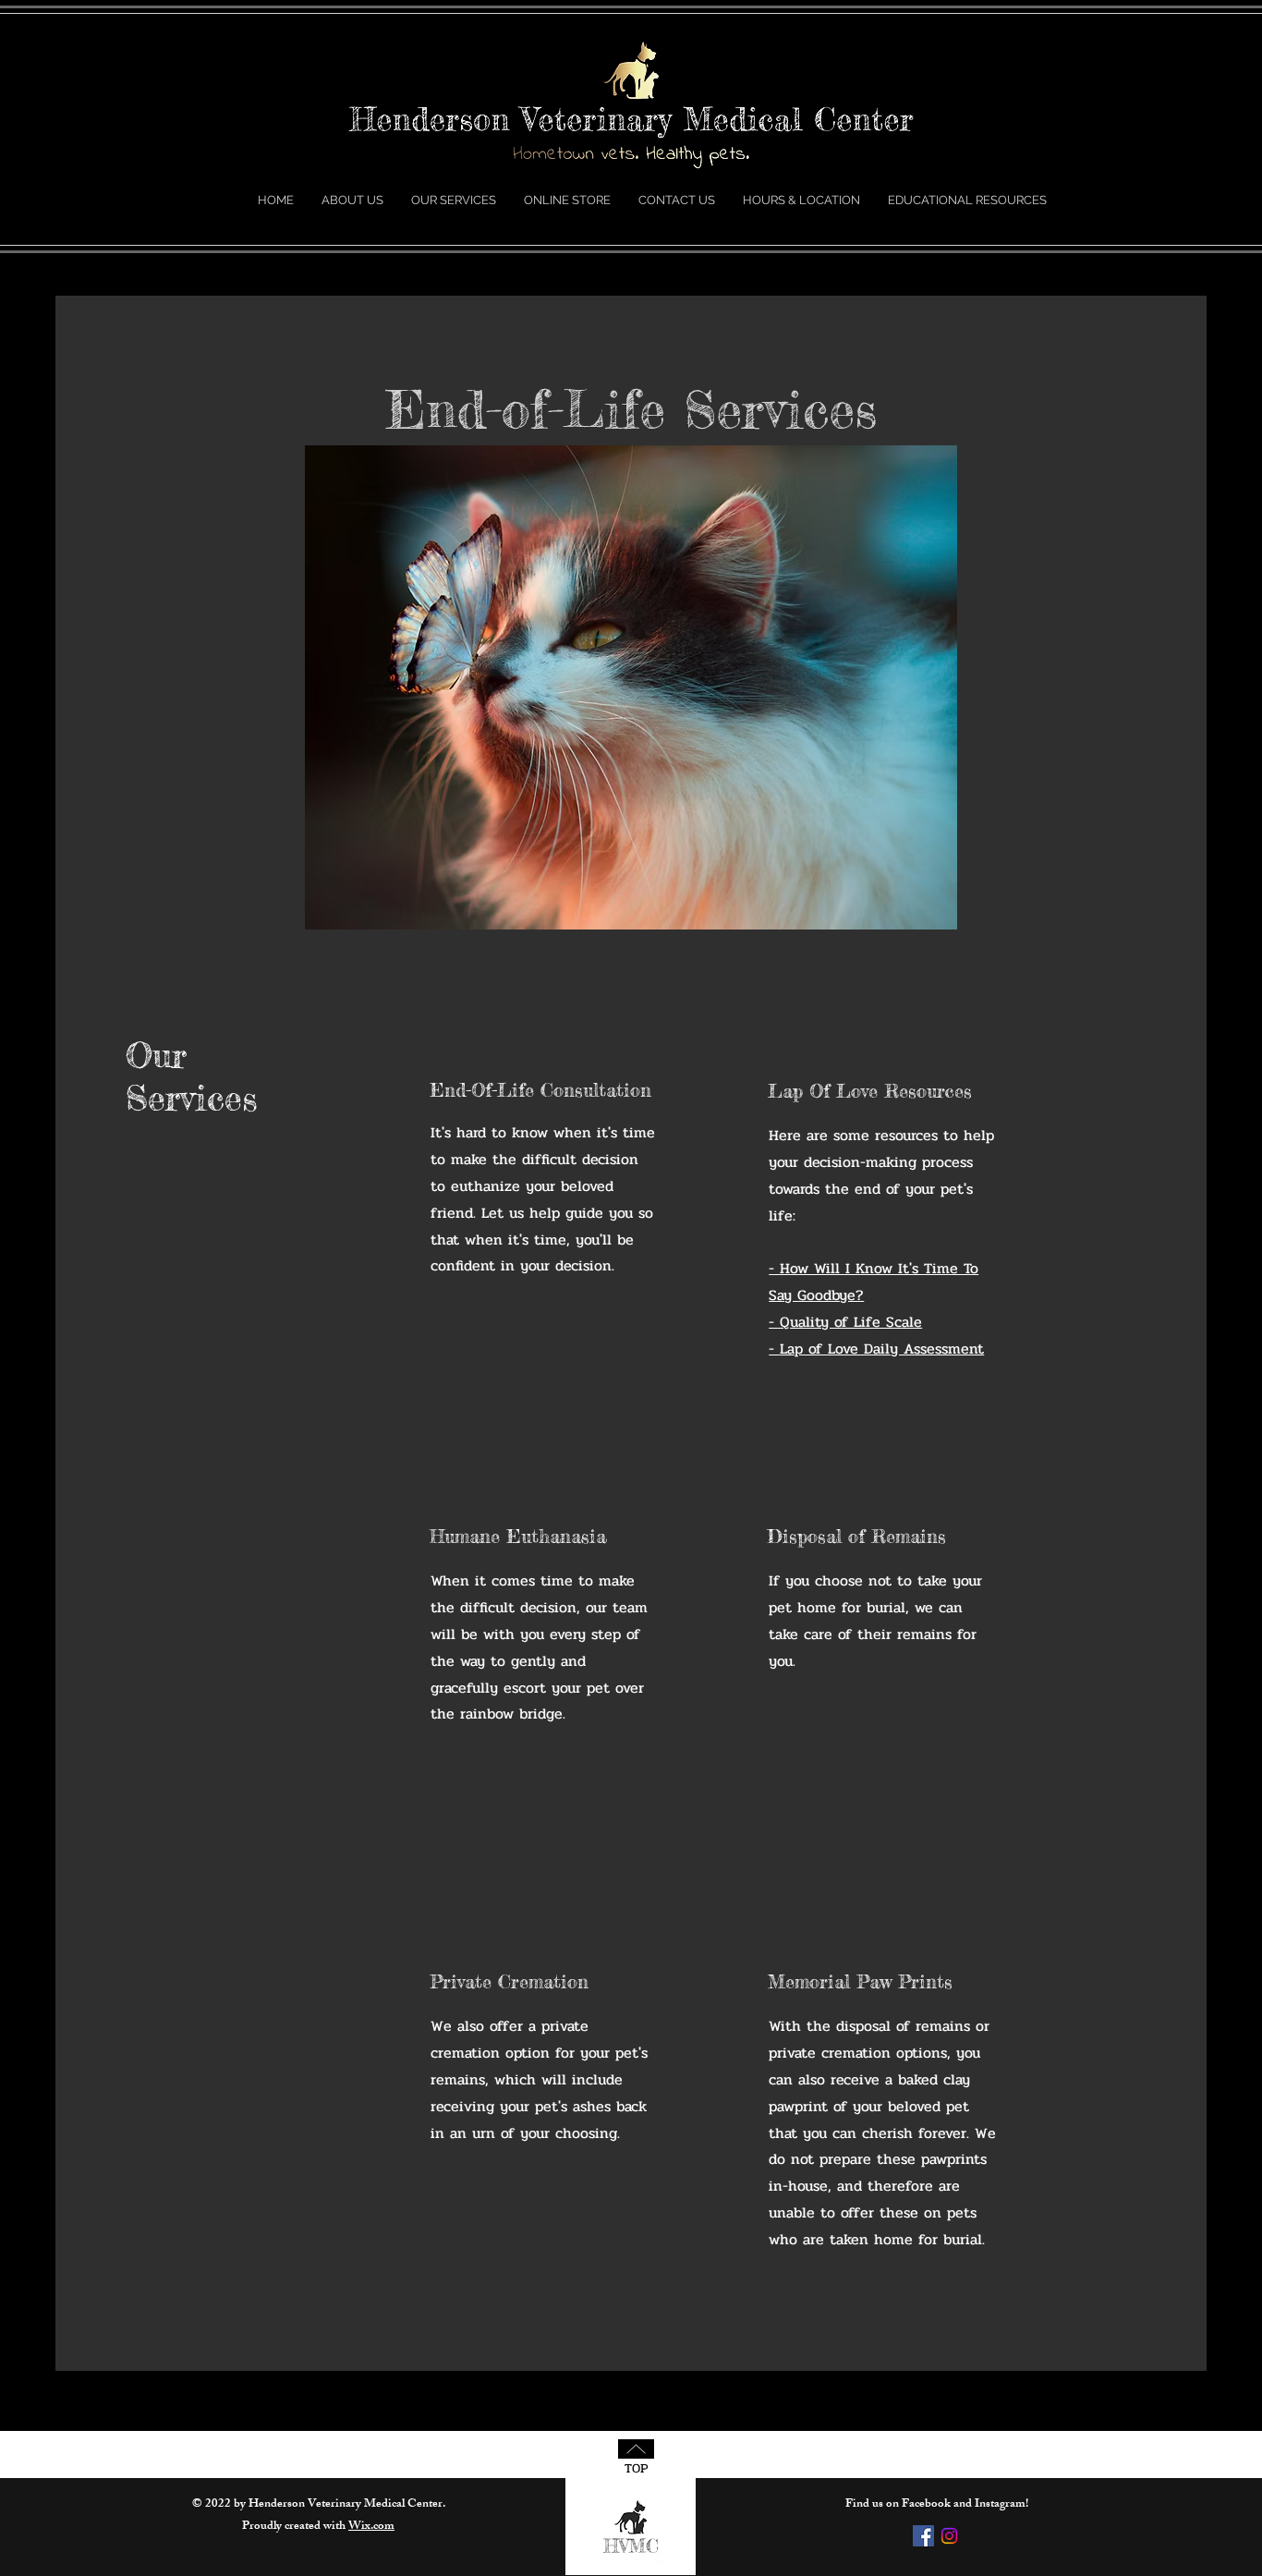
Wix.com (371, 2527)
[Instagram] (949, 2536)
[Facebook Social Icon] (923, 2536)
